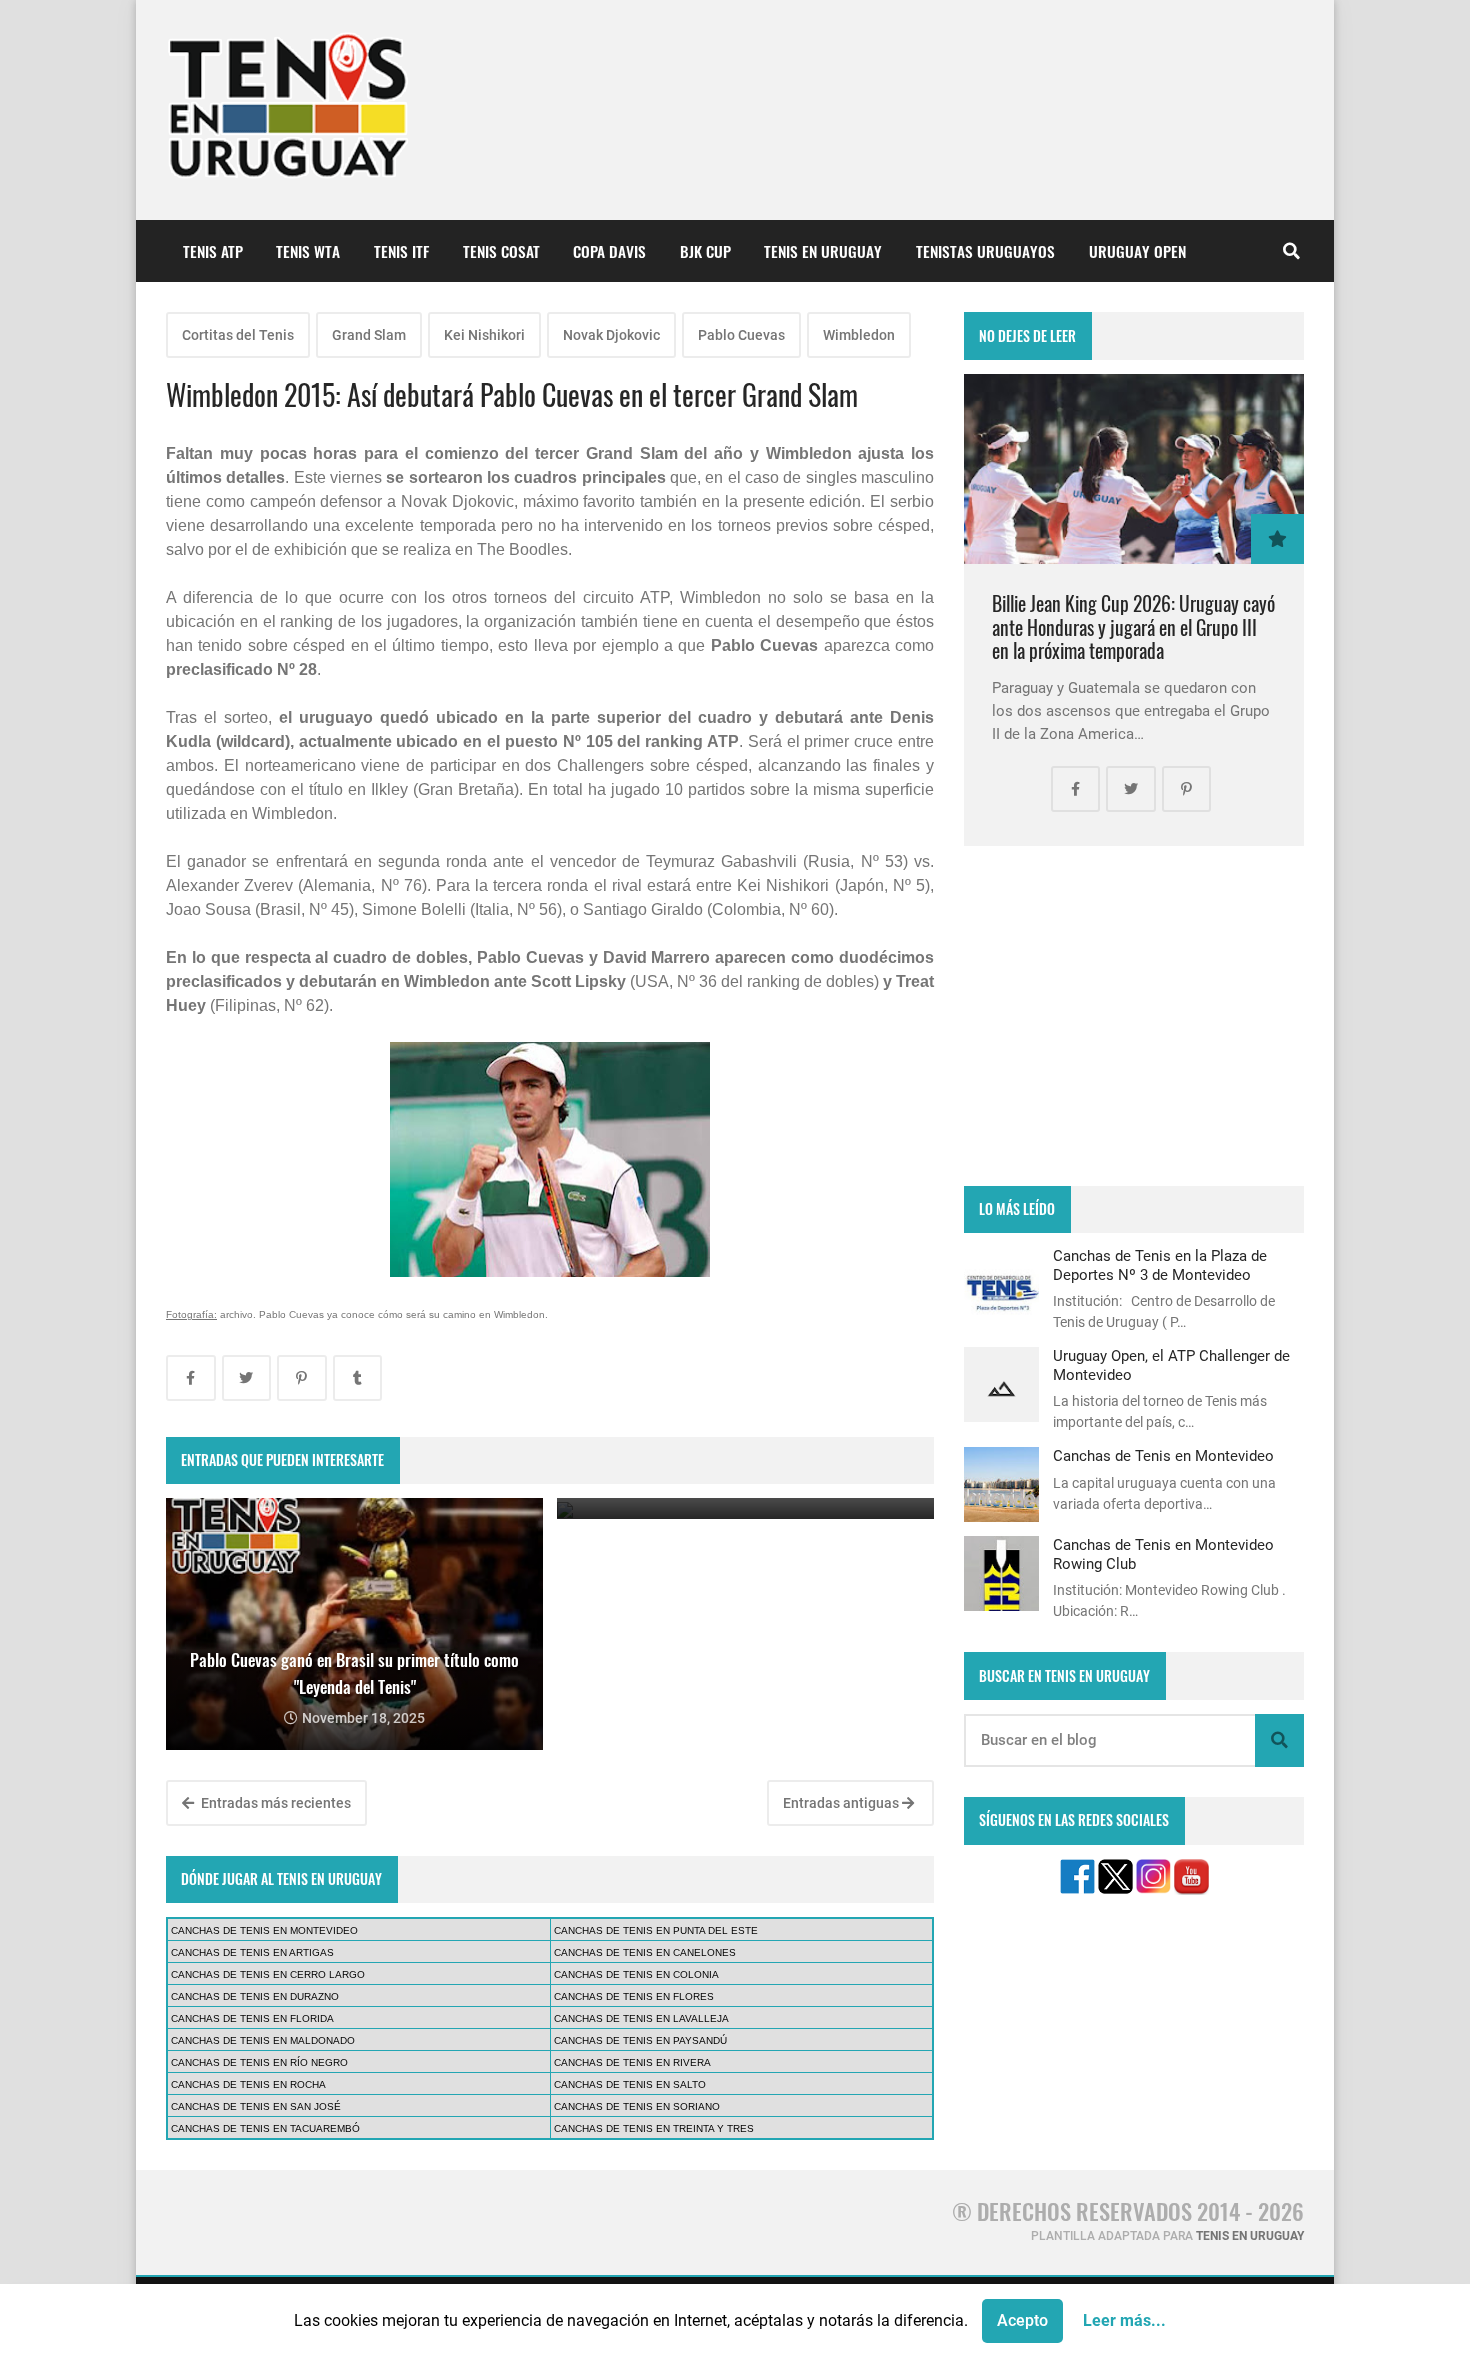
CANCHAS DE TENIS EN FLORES (634, 1996)
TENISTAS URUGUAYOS (985, 251)
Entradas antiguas (842, 1803)
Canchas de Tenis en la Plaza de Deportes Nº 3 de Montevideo (1160, 1265)
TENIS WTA (308, 251)
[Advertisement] (1134, 1016)
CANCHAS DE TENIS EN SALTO (630, 2084)
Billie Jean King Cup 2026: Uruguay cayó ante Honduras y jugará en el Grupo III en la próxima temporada (1133, 627)
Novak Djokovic (611, 335)
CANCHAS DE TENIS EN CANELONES (645, 1952)
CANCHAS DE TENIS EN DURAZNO (255, 1996)
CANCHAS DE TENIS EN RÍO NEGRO (259, 2062)
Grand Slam (369, 335)
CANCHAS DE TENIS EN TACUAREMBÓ (265, 2128)
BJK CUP (705, 251)
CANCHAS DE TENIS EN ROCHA (248, 2084)
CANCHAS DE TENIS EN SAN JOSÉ (256, 2106)
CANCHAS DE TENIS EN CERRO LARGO (268, 1974)
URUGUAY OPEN (1137, 251)
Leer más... (1124, 2320)
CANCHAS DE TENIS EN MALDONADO (263, 2040)
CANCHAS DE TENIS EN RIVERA (632, 2062)
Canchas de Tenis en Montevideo (1163, 1456)
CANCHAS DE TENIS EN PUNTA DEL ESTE (656, 1930)
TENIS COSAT (501, 251)
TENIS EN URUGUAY (823, 251)
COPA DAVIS (609, 251)
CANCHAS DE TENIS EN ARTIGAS (252, 1952)
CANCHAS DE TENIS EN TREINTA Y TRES (654, 2128)
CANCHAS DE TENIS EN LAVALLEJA (641, 2018)
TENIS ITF (401, 251)
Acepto (1022, 2320)
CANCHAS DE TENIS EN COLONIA (636, 1974)
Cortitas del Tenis (238, 335)
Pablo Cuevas (741, 335)
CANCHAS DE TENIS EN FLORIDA (252, 2018)
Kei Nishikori (484, 335)
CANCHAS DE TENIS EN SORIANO (637, 2106)
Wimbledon (859, 335)
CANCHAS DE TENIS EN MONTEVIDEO (264, 1930)
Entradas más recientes (274, 1803)
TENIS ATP (213, 251)
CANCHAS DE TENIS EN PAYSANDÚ (640, 2040)
